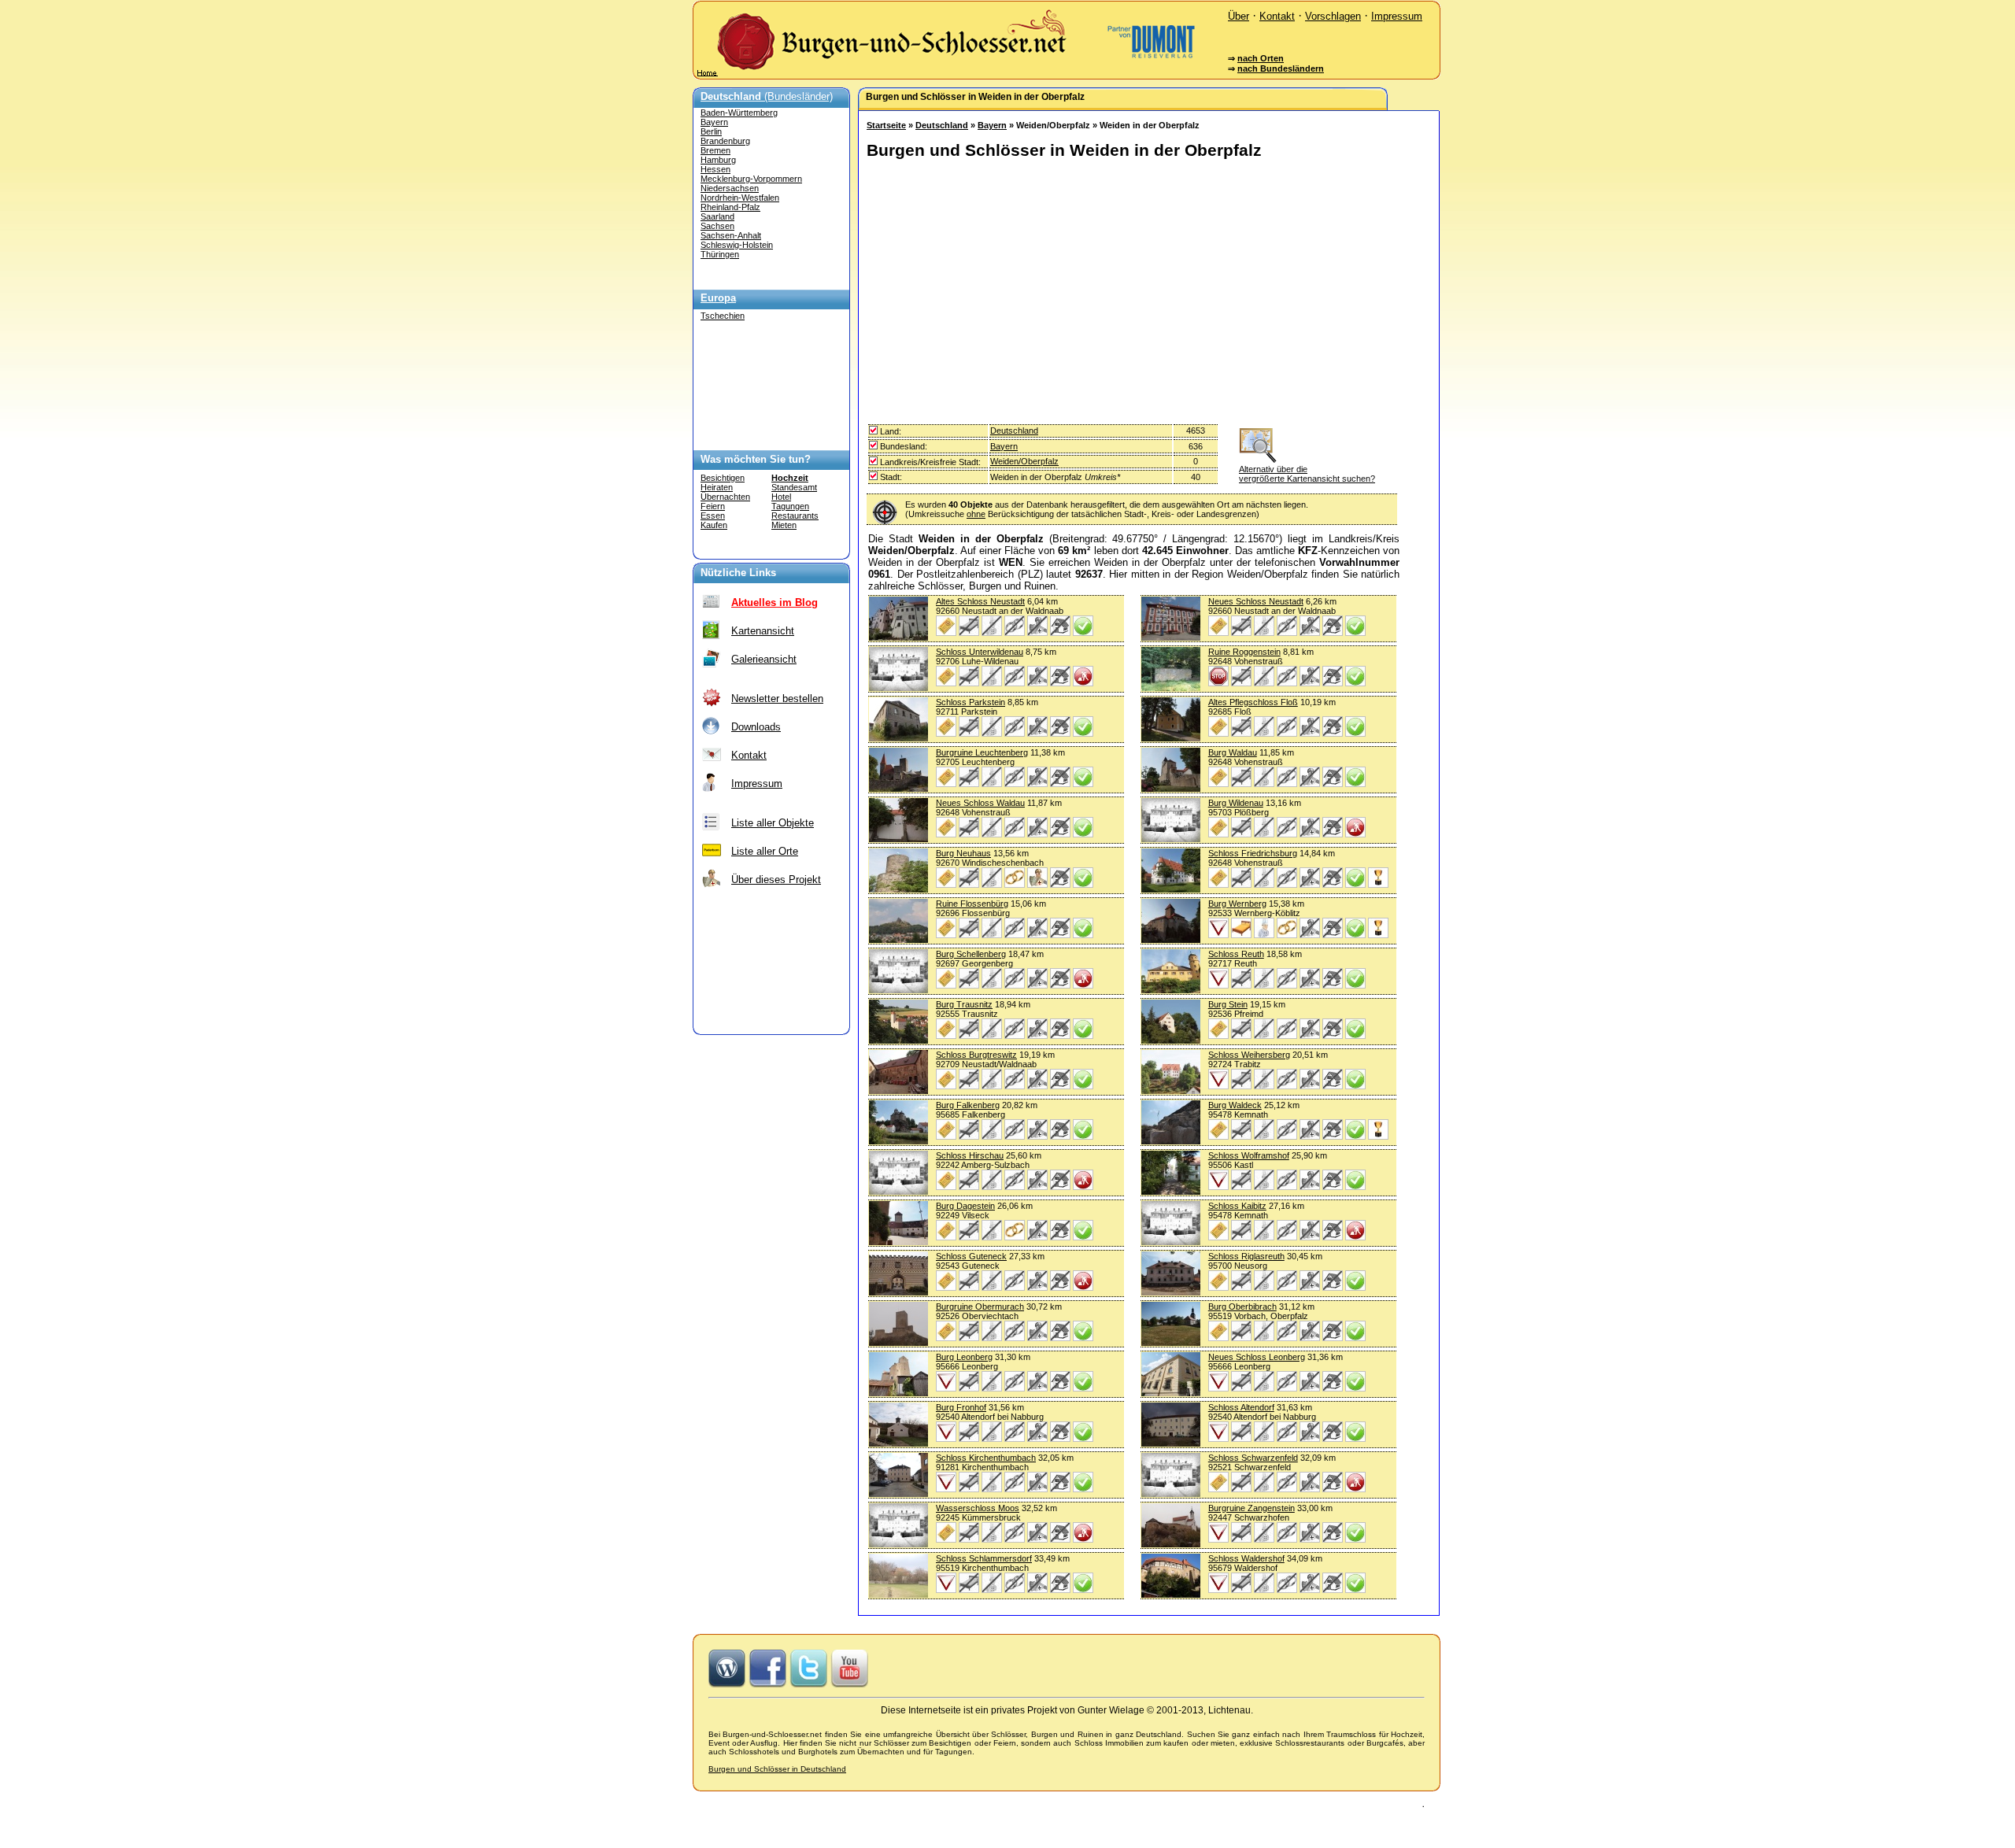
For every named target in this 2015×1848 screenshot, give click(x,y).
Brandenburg (725, 141)
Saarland (717, 216)
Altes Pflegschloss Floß (1253, 702)
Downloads (756, 727)
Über (1239, 16)
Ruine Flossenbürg (972, 904)
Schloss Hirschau (970, 1155)
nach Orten (1261, 58)
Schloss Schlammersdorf (984, 1558)
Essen (713, 516)
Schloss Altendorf (1241, 1407)
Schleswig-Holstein (737, 245)
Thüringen (720, 254)
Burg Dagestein (965, 1206)
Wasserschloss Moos (978, 1508)
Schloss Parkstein (971, 702)
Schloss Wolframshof (1249, 1155)
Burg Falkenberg (968, 1105)
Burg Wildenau (1236, 803)
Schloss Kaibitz (1237, 1206)
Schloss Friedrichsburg (1253, 853)
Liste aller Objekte (773, 823)
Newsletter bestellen (777, 699)
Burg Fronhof (961, 1407)
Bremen (715, 150)
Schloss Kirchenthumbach (986, 1458)
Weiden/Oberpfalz (1024, 461)
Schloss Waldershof (1246, 1558)
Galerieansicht (764, 659)
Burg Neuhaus (963, 853)
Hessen (715, 169)
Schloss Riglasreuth (1246, 1256)
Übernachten (725, 497)
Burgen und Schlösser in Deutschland (777, 1769)
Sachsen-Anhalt (731, 235)
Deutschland (942, 125)
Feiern (713, 506)
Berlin (711, 131)
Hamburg (718, 160)
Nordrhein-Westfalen (740, 198)
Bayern (714, 122)
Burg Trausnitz (964, 1004)
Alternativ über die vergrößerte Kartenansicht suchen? (1307, 474)
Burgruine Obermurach (980, 1307)
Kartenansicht (763, 631)
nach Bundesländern (1281, 68)
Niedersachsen (730, 188)
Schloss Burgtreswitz (976, 1055)
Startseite (886, 125)
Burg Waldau (1233, 752)
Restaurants (795, 516)
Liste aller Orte (765, 851)
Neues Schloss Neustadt (1256, 601)
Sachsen (717, 226)
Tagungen (790, 506)
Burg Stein (1228, 1004)
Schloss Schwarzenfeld (1253, 1458)
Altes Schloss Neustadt (980, 601)
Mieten (784, 525)
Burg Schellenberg (971, 954)
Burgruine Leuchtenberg (982, 752)
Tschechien (723, 316)
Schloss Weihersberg (1249, 1055)
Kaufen (714, 525)
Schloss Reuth (1236, 954)
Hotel (781, 497)
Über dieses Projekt (776, 880)
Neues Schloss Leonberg (1257, 1357)
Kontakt (1277, 16)
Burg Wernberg (1237, 904)
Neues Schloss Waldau (980, 803)
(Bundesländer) (767, 96)
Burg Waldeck (1235, 1105)
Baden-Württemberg (739, 113)
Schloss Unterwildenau (980, 652)
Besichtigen (723, 478)
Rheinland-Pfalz (730, 207)
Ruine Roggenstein (1244, 652)
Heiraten (717, 487)
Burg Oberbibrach (1242, 1307)
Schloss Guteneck (971, 1256)
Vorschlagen (1333, 16)
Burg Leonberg (964, 1357)
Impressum (1397, 16)
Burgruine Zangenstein (1252, 1508)
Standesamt (794, 487)
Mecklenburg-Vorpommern (751, 179)
